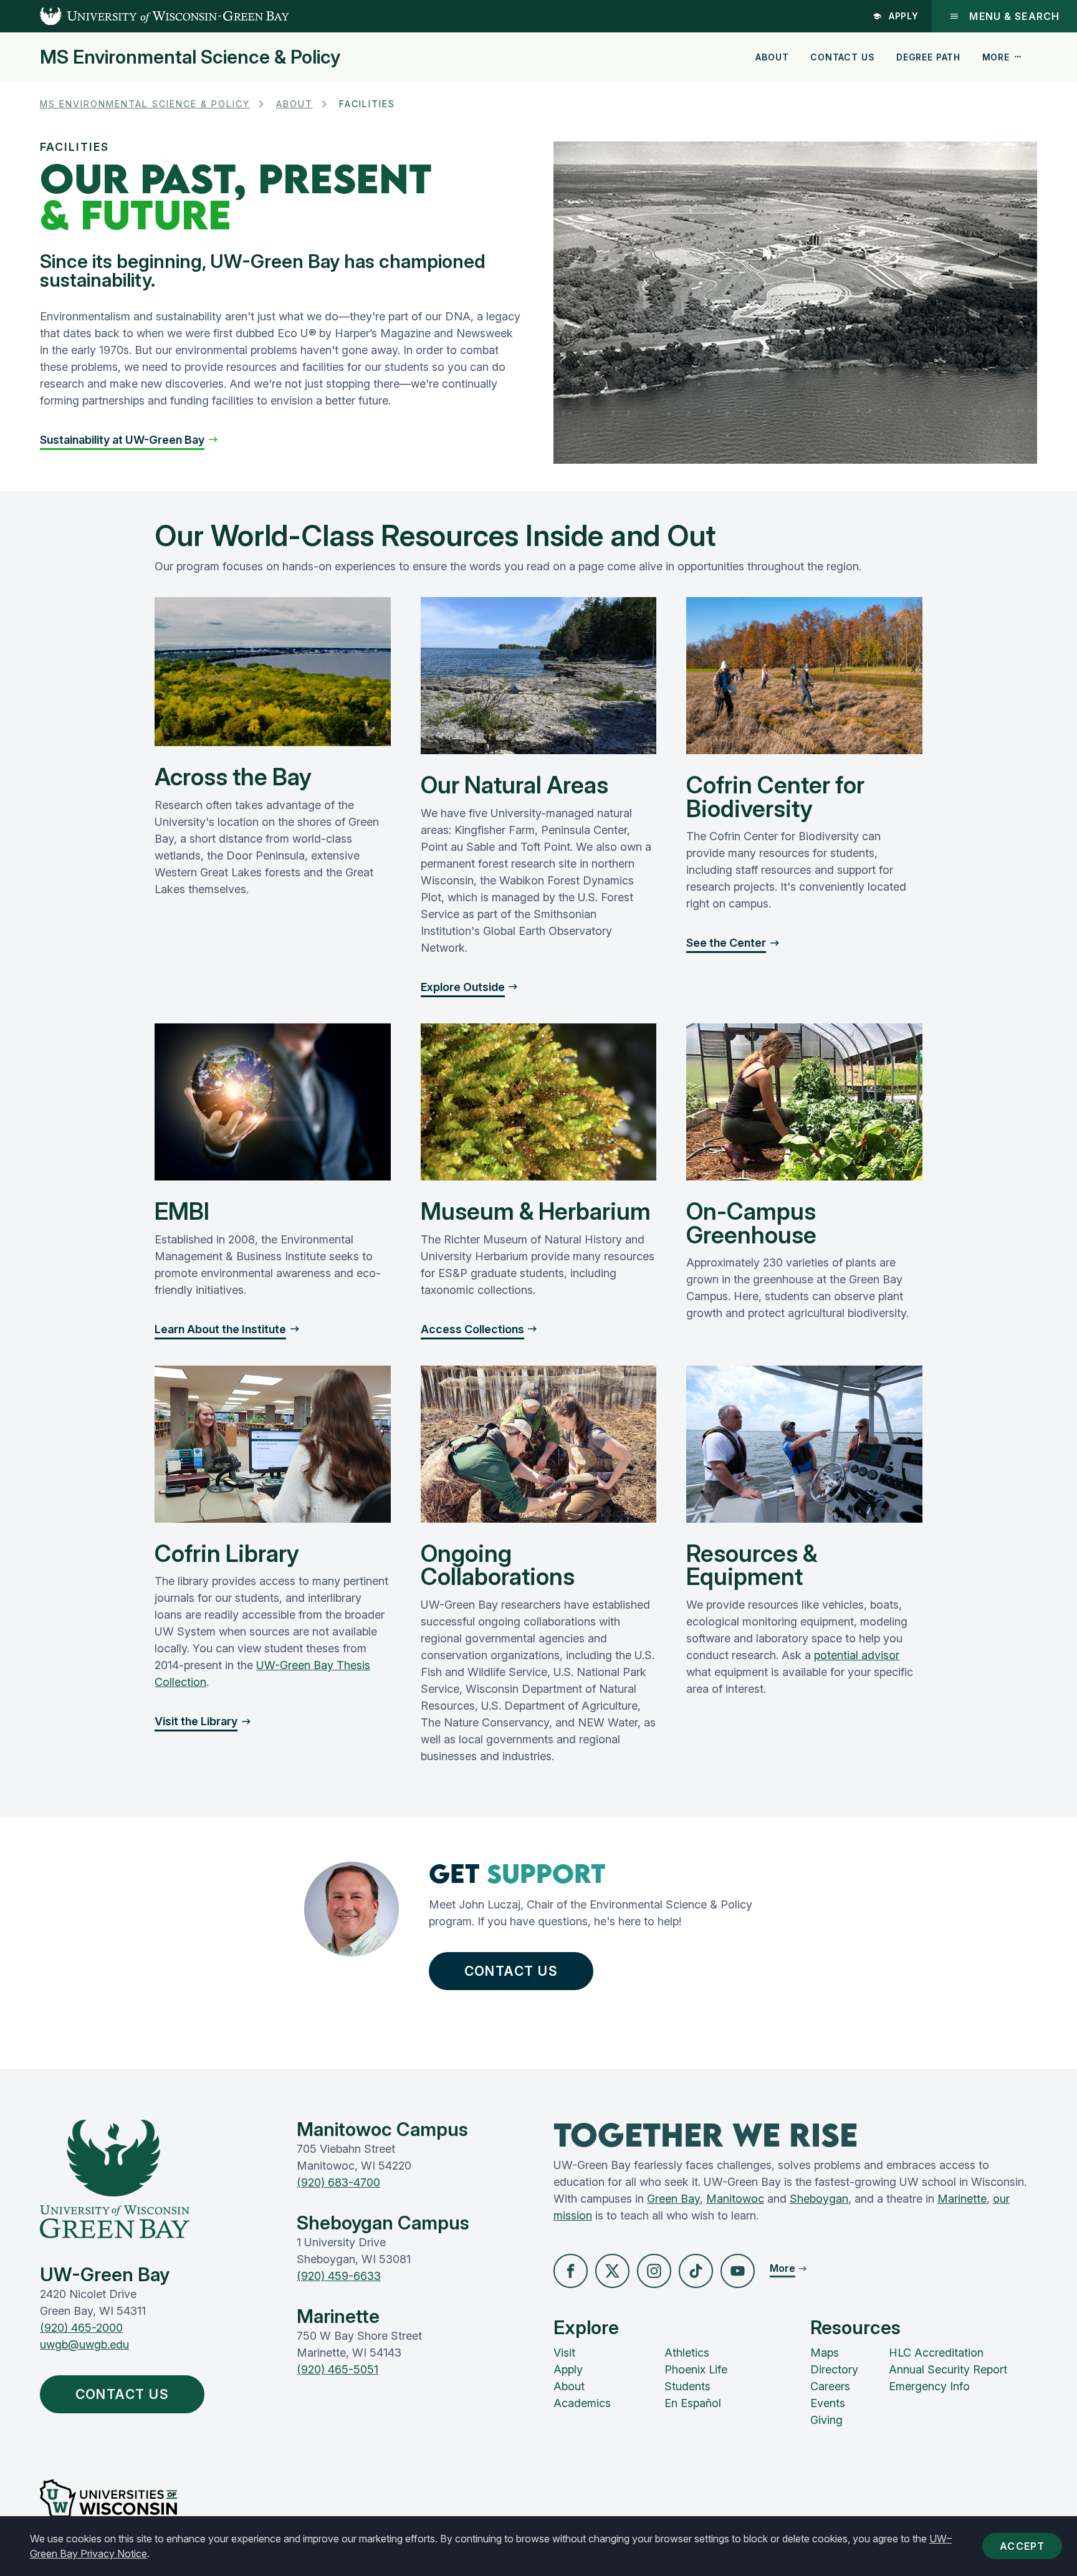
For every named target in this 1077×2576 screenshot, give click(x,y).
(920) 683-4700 (338, 2182)
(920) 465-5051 (337, 2369)
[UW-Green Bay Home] (145, 16)
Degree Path (928, 57)
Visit (564, 2353)
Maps (825, 2353)
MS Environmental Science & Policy (190, 57)
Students (687, 2386)
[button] (129, 440)
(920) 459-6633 (339, 2276)
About (772, 57)
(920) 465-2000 (81, 2328)
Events (828, 2403)
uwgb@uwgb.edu (84, 2344)
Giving (826, 2420)
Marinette (962, 2199)
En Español (693, 2403)
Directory (834, 2369)
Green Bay (673, 2199)
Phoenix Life (696, 2369)
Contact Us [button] (511, 1971)
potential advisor (857, 1655)
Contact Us (842, 57)
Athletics (687, 2353)
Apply (904, 16)
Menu (1014, 16)
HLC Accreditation (936, 2353)
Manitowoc (735, 2199)
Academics (582, 2403)
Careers (830, 2386)
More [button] (996, 57)
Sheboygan (819, 2199)
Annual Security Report (948, 2369)
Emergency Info (929, 2386)
